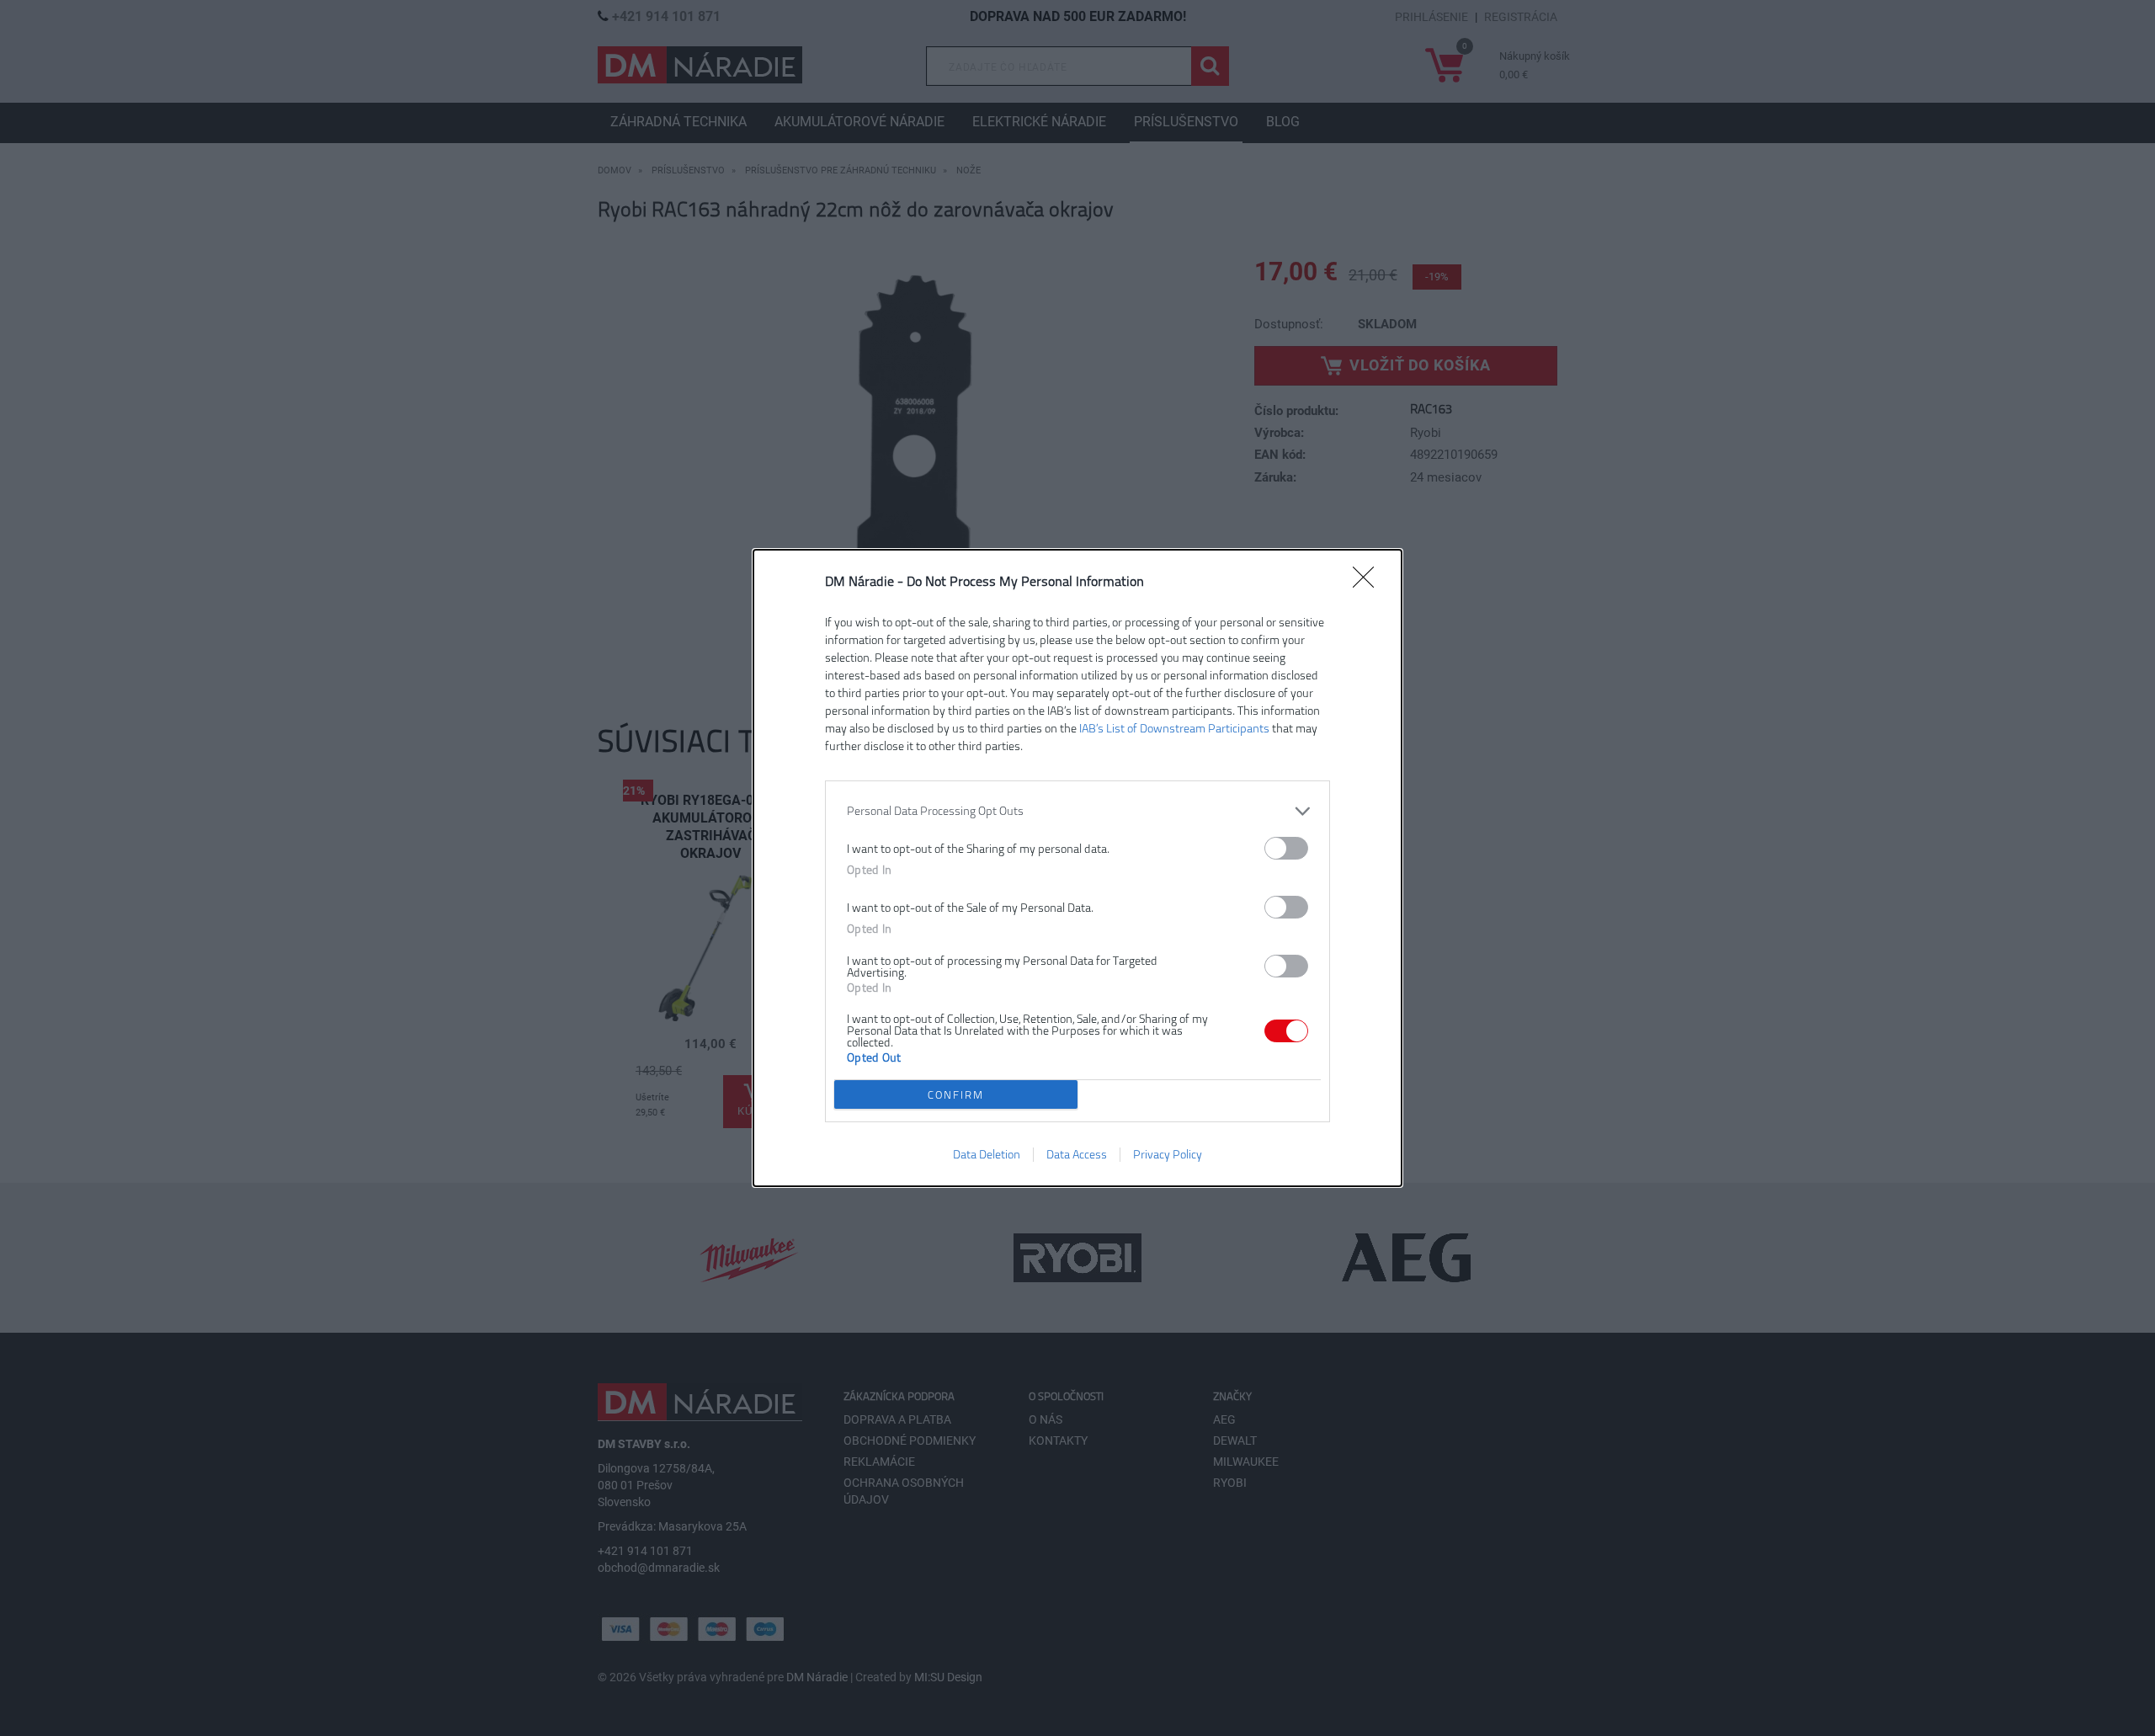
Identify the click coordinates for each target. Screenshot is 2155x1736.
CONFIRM (956, 1095)
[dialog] (1077, 868)
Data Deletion (987, 1155)
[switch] (1286, 848)
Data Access (1077, 1155)
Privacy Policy (1168, 1155)
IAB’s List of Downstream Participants (1174, 729)
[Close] (1369, 583)
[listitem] (1077, 811)
